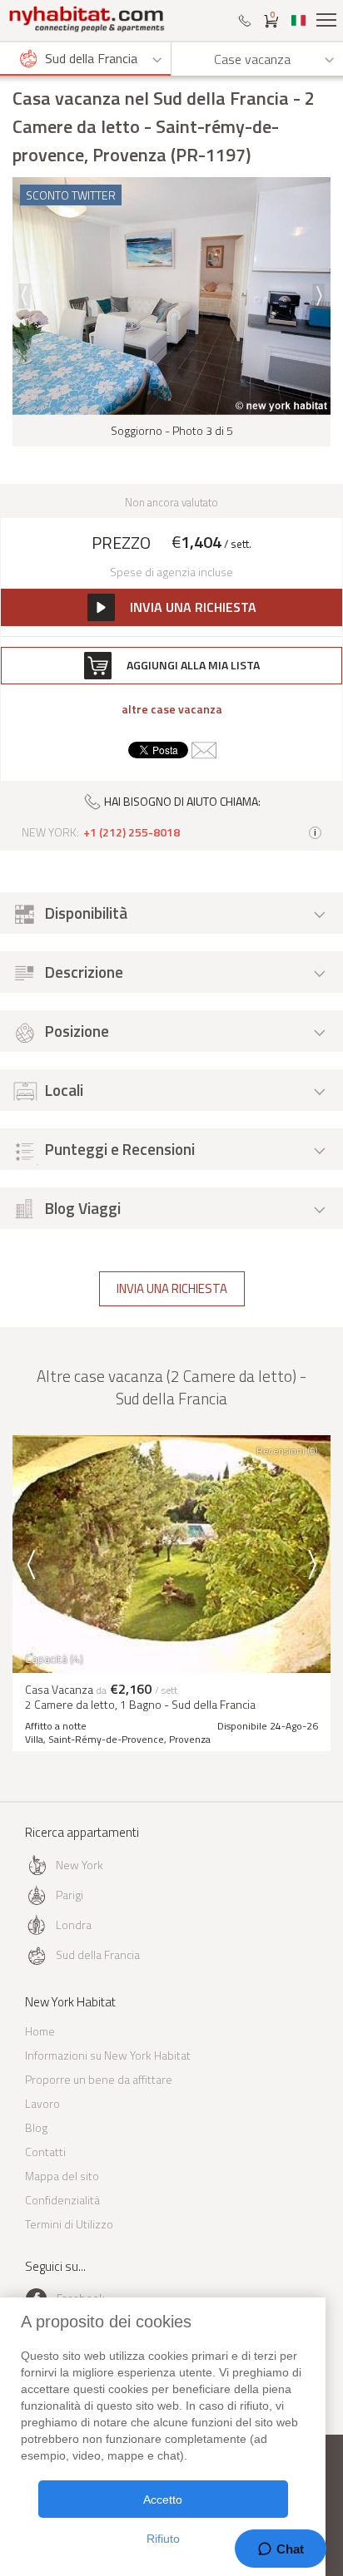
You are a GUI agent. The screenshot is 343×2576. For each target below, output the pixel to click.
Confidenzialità (62, 2200)
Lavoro (42, 2103)
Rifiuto (163, 2539)
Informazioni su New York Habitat (108, 2055)
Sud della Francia (98, 1954)
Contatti (45, 2152)
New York (80, 1865)
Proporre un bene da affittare (99, 2079)
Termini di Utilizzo (69, 2224)
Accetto (163, 2500)
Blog (36, 2127)
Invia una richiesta (172, 1288)
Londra (74, 1925)
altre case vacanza (172, 709)
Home (40, 2031)
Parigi (70, 1895)
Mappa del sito (62, 2176)
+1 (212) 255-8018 (132, 832)
